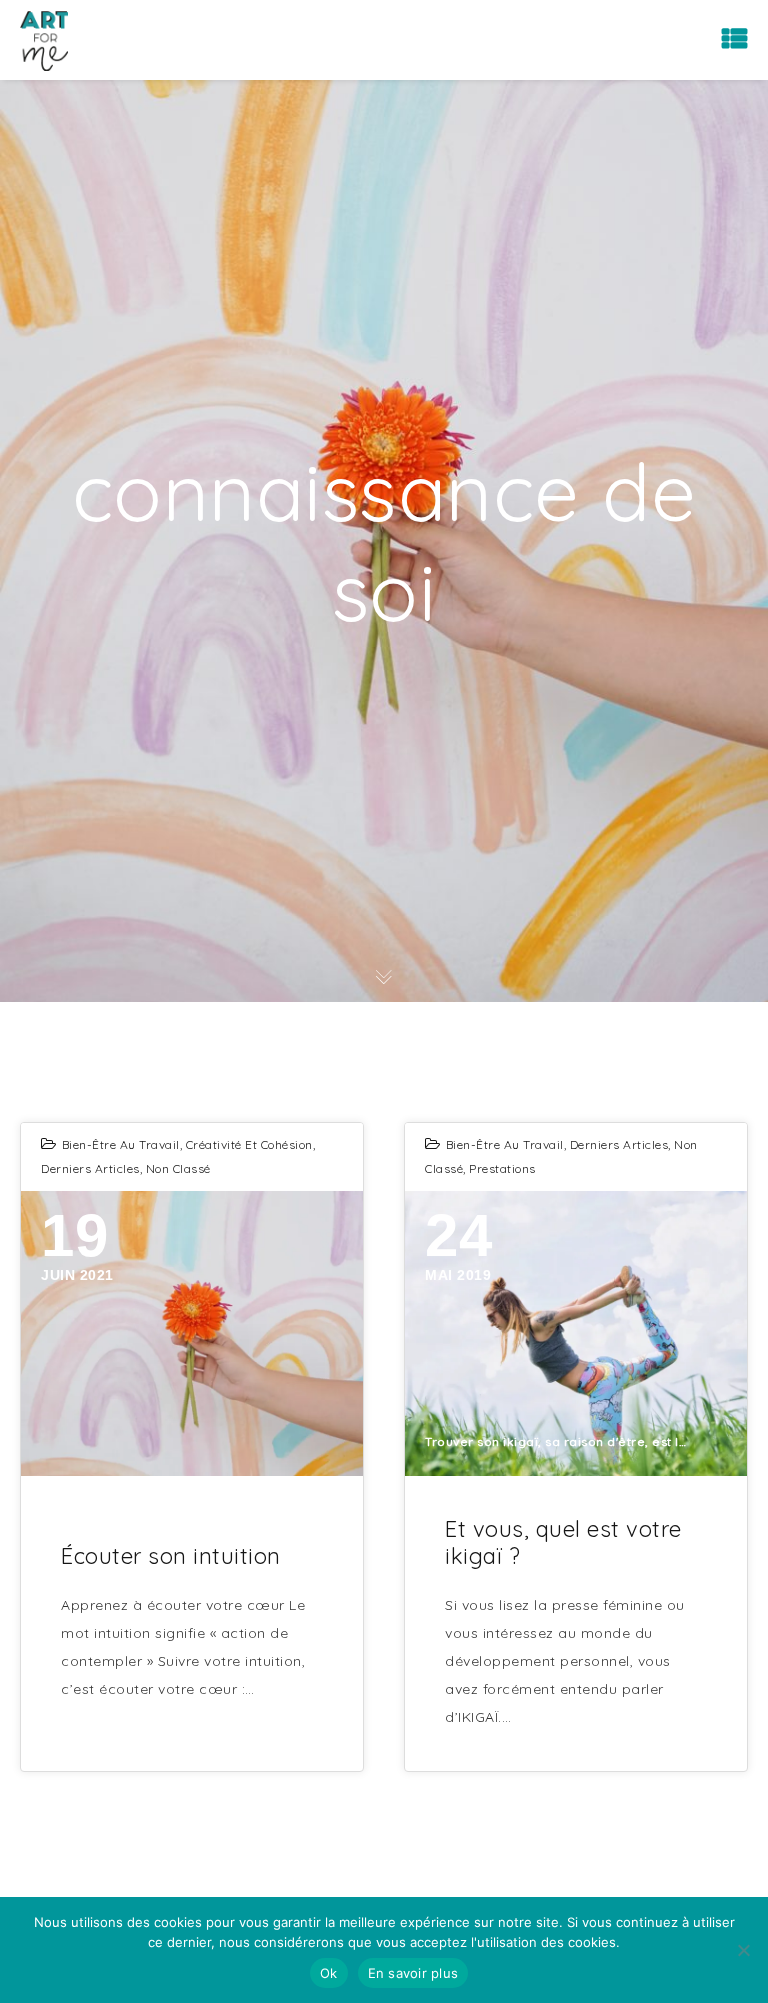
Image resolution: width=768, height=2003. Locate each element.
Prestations (502, 1168)
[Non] (743, 1950)
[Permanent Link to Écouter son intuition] (192, 1333)
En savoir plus (413, 1973)
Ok (329, 1973)
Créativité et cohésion (249, 1144)
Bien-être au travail (121, 1144)
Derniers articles (90, 1168)
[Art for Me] (44, 40)
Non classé (178, 1168)
